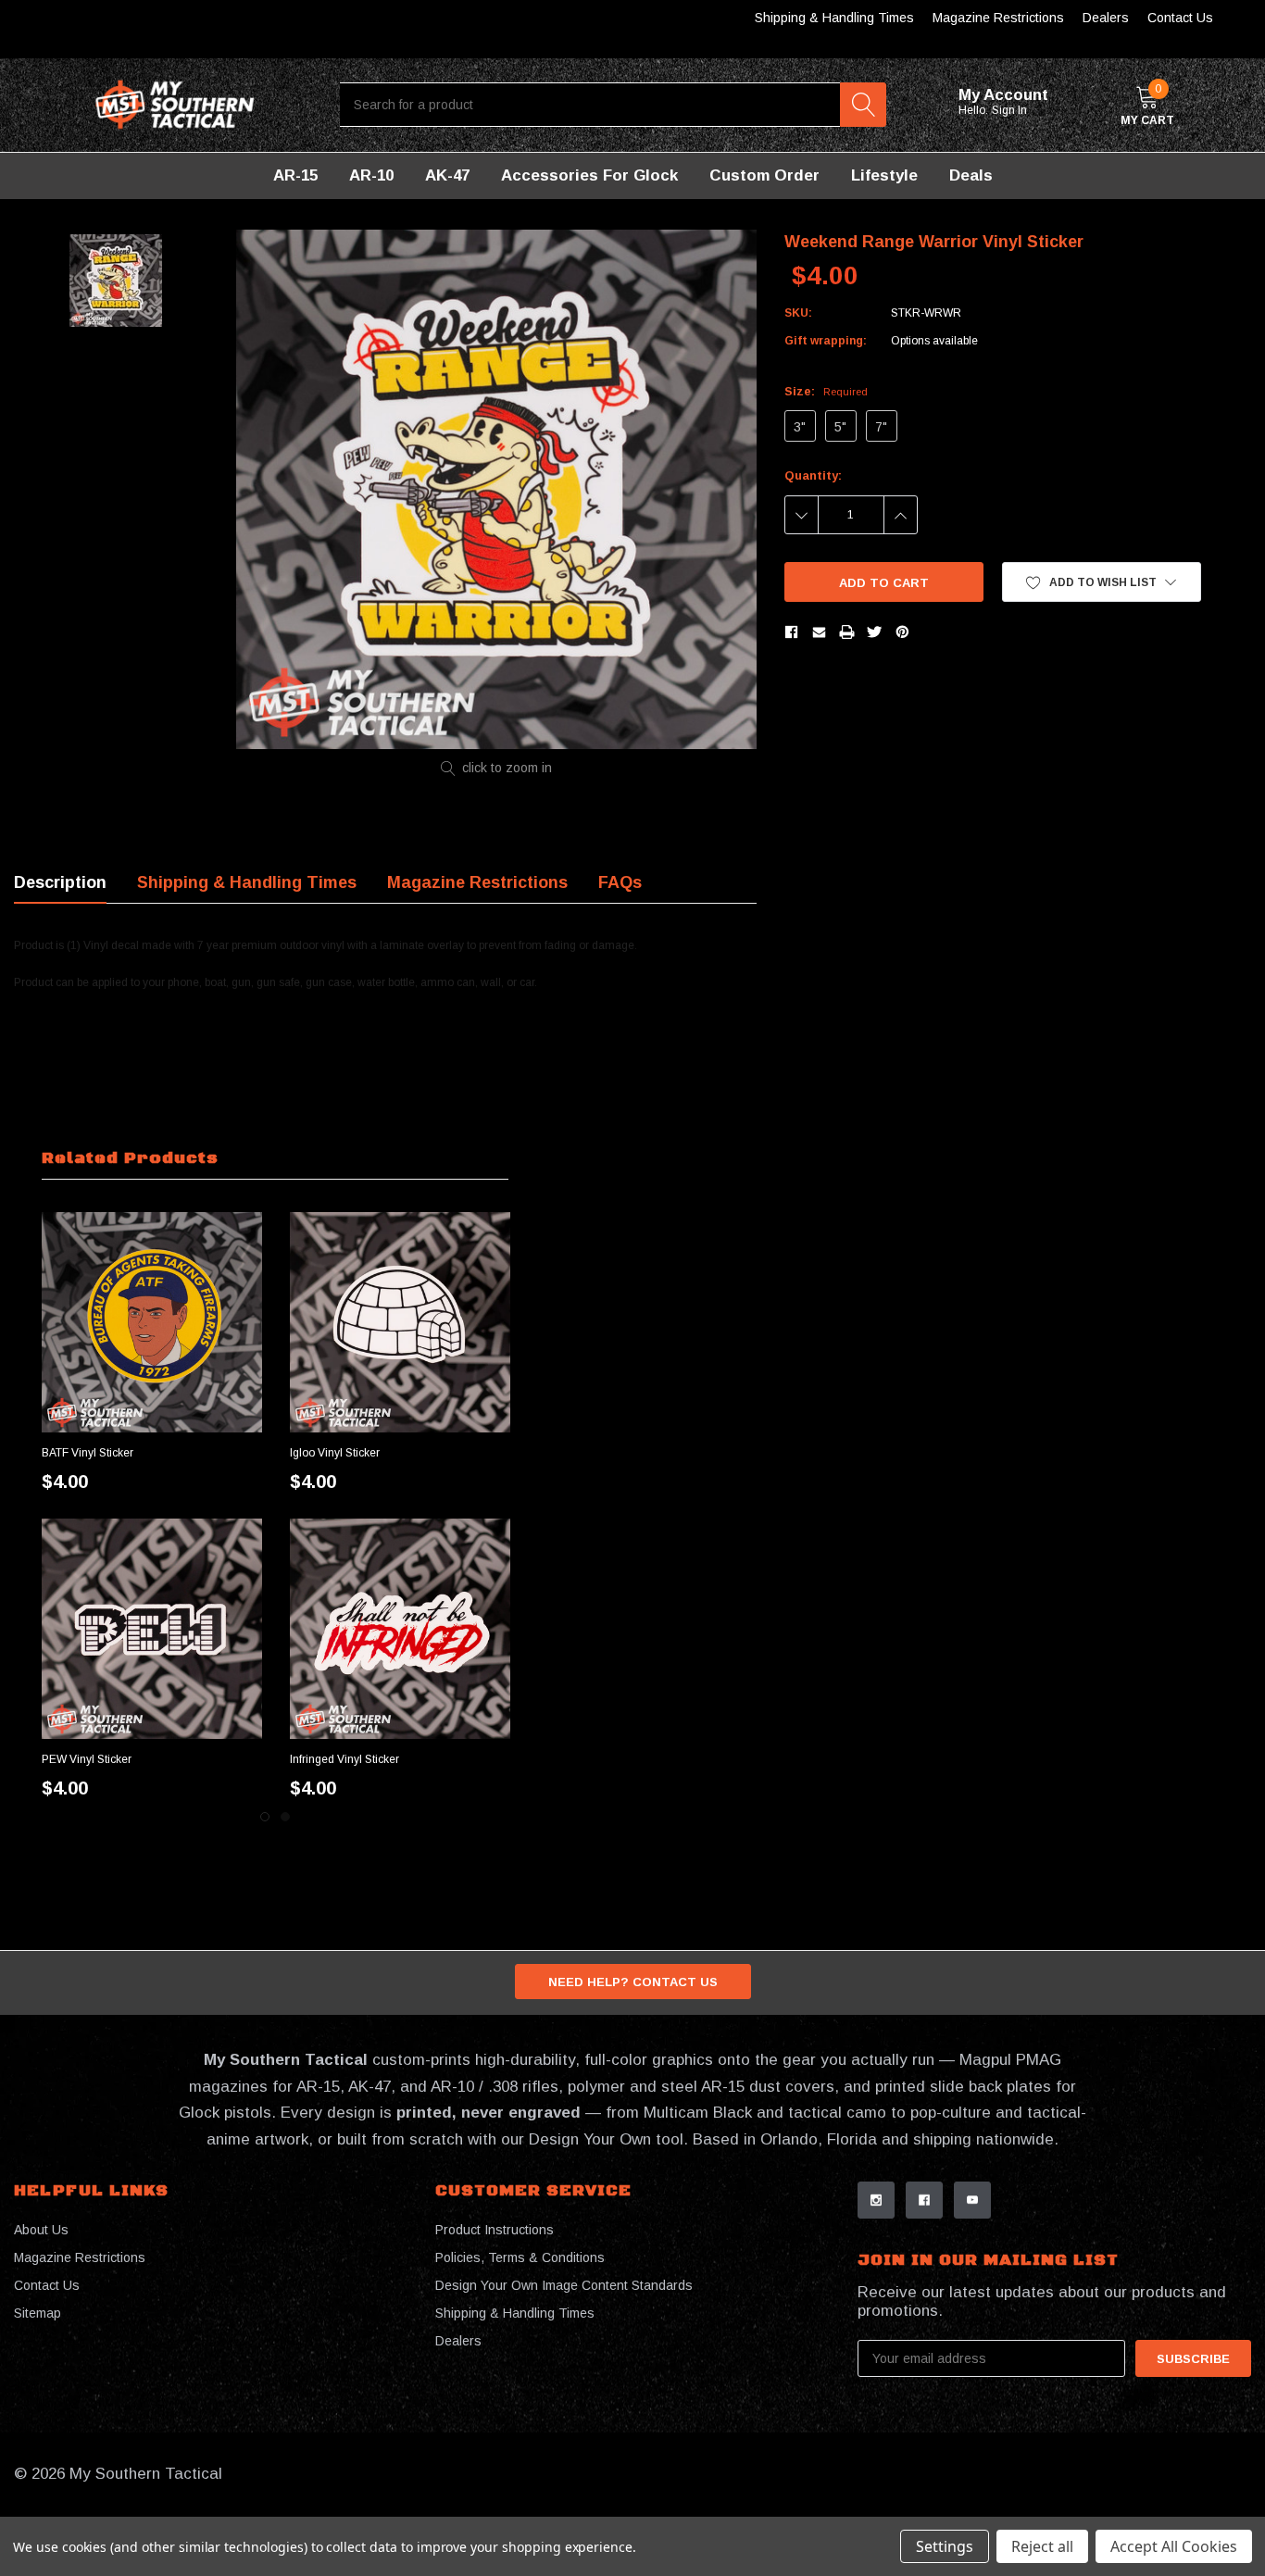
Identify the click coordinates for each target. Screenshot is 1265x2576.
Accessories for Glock (589, 175)
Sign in (1011, 110)
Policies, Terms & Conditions (520, 2257)
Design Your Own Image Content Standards (564, 2285)
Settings (945, 2546)
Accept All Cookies (1174, 2546)
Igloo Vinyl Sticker (335, 1453)
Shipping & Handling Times (834, 18)
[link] (152, 1322)
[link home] (175, 105)
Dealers (1106, 18)
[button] (1102, 582)
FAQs (620, 882)
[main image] (496, 489)
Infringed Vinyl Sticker (344, 1759)
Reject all (1042, 2546)
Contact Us (1180, 18)
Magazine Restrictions (998, 18)
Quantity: (813, 475)
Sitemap (38, 2313)
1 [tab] (265, 1817)
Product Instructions (495, 2230)
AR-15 (295, 175)
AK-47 (447, 175)
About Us (41, 2230)
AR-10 (371, 175)
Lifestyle (884, 175)
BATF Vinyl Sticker (88, 1453)
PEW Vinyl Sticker (87, 1759)
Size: (826, 391)
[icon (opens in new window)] (876, 2200)
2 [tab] (285, 1817)
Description (60, 882)
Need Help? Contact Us (633, 1982)
